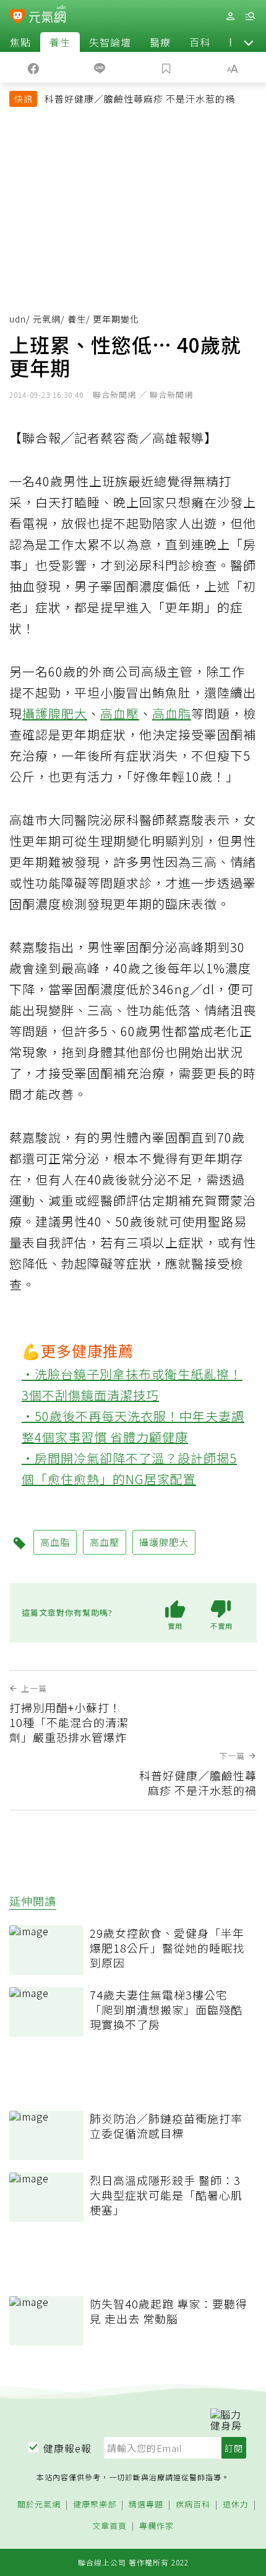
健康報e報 (67, 2448)
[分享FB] (33, 67)
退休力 (236, 2505)
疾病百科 (193, 2505)
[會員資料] (230, 16)
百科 (200, 42)
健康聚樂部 (95, 2505)
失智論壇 (110, 42)
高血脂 (172, 713)
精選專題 (146, 2505)
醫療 (160, 42)
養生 (60, 42)
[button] (249, 42)
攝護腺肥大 (55, 713)
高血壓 (120, 713)
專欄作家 (157, 2526)
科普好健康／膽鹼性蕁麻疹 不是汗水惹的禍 (140, 99)
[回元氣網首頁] (47, 16)
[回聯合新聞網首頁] (18, 17)
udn (18, 319)
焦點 (20, 42)
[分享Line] (100, 67)
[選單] (250, 16)
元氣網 (47, 319)
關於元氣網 (39, 2505)
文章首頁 (109, 2526)
